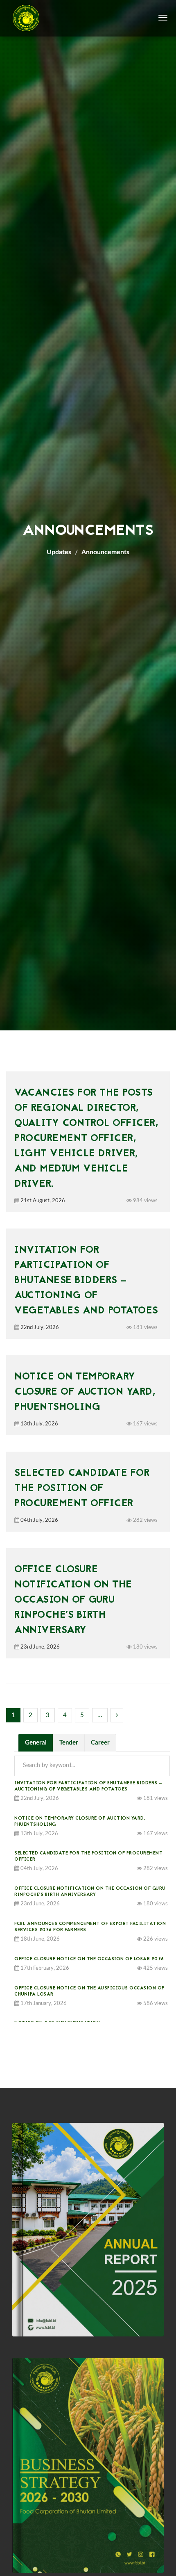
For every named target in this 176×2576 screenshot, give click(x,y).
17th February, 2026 (44, 1968)
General (36, 1743)
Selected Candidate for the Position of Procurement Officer (82, 1489)
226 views (155, 1939)
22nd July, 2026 (39, 1328)
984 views (145, 1201)
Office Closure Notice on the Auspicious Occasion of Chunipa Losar (89, 1991)
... (100, 1715)
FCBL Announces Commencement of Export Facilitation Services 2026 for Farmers (90, 1927)
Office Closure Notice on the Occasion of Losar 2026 (89, 1959)
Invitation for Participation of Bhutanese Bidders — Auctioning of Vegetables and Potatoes (86, 1281)
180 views (145, 1647)
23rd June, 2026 (39, 1647)
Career (100, 1743)
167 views (145, 1424)
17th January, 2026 (43, 2004)
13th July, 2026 (39, 1424)
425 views (155, 1968)
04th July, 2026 (39, 1520)
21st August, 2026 (42, 1201)
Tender (69, 1743)
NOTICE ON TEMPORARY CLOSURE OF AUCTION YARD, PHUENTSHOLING (85, 1392)
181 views (145, 1328)
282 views (145, 1520)
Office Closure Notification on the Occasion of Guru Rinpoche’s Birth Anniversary (73, 1600)
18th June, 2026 (39, 1939)
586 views (155, 2004)
